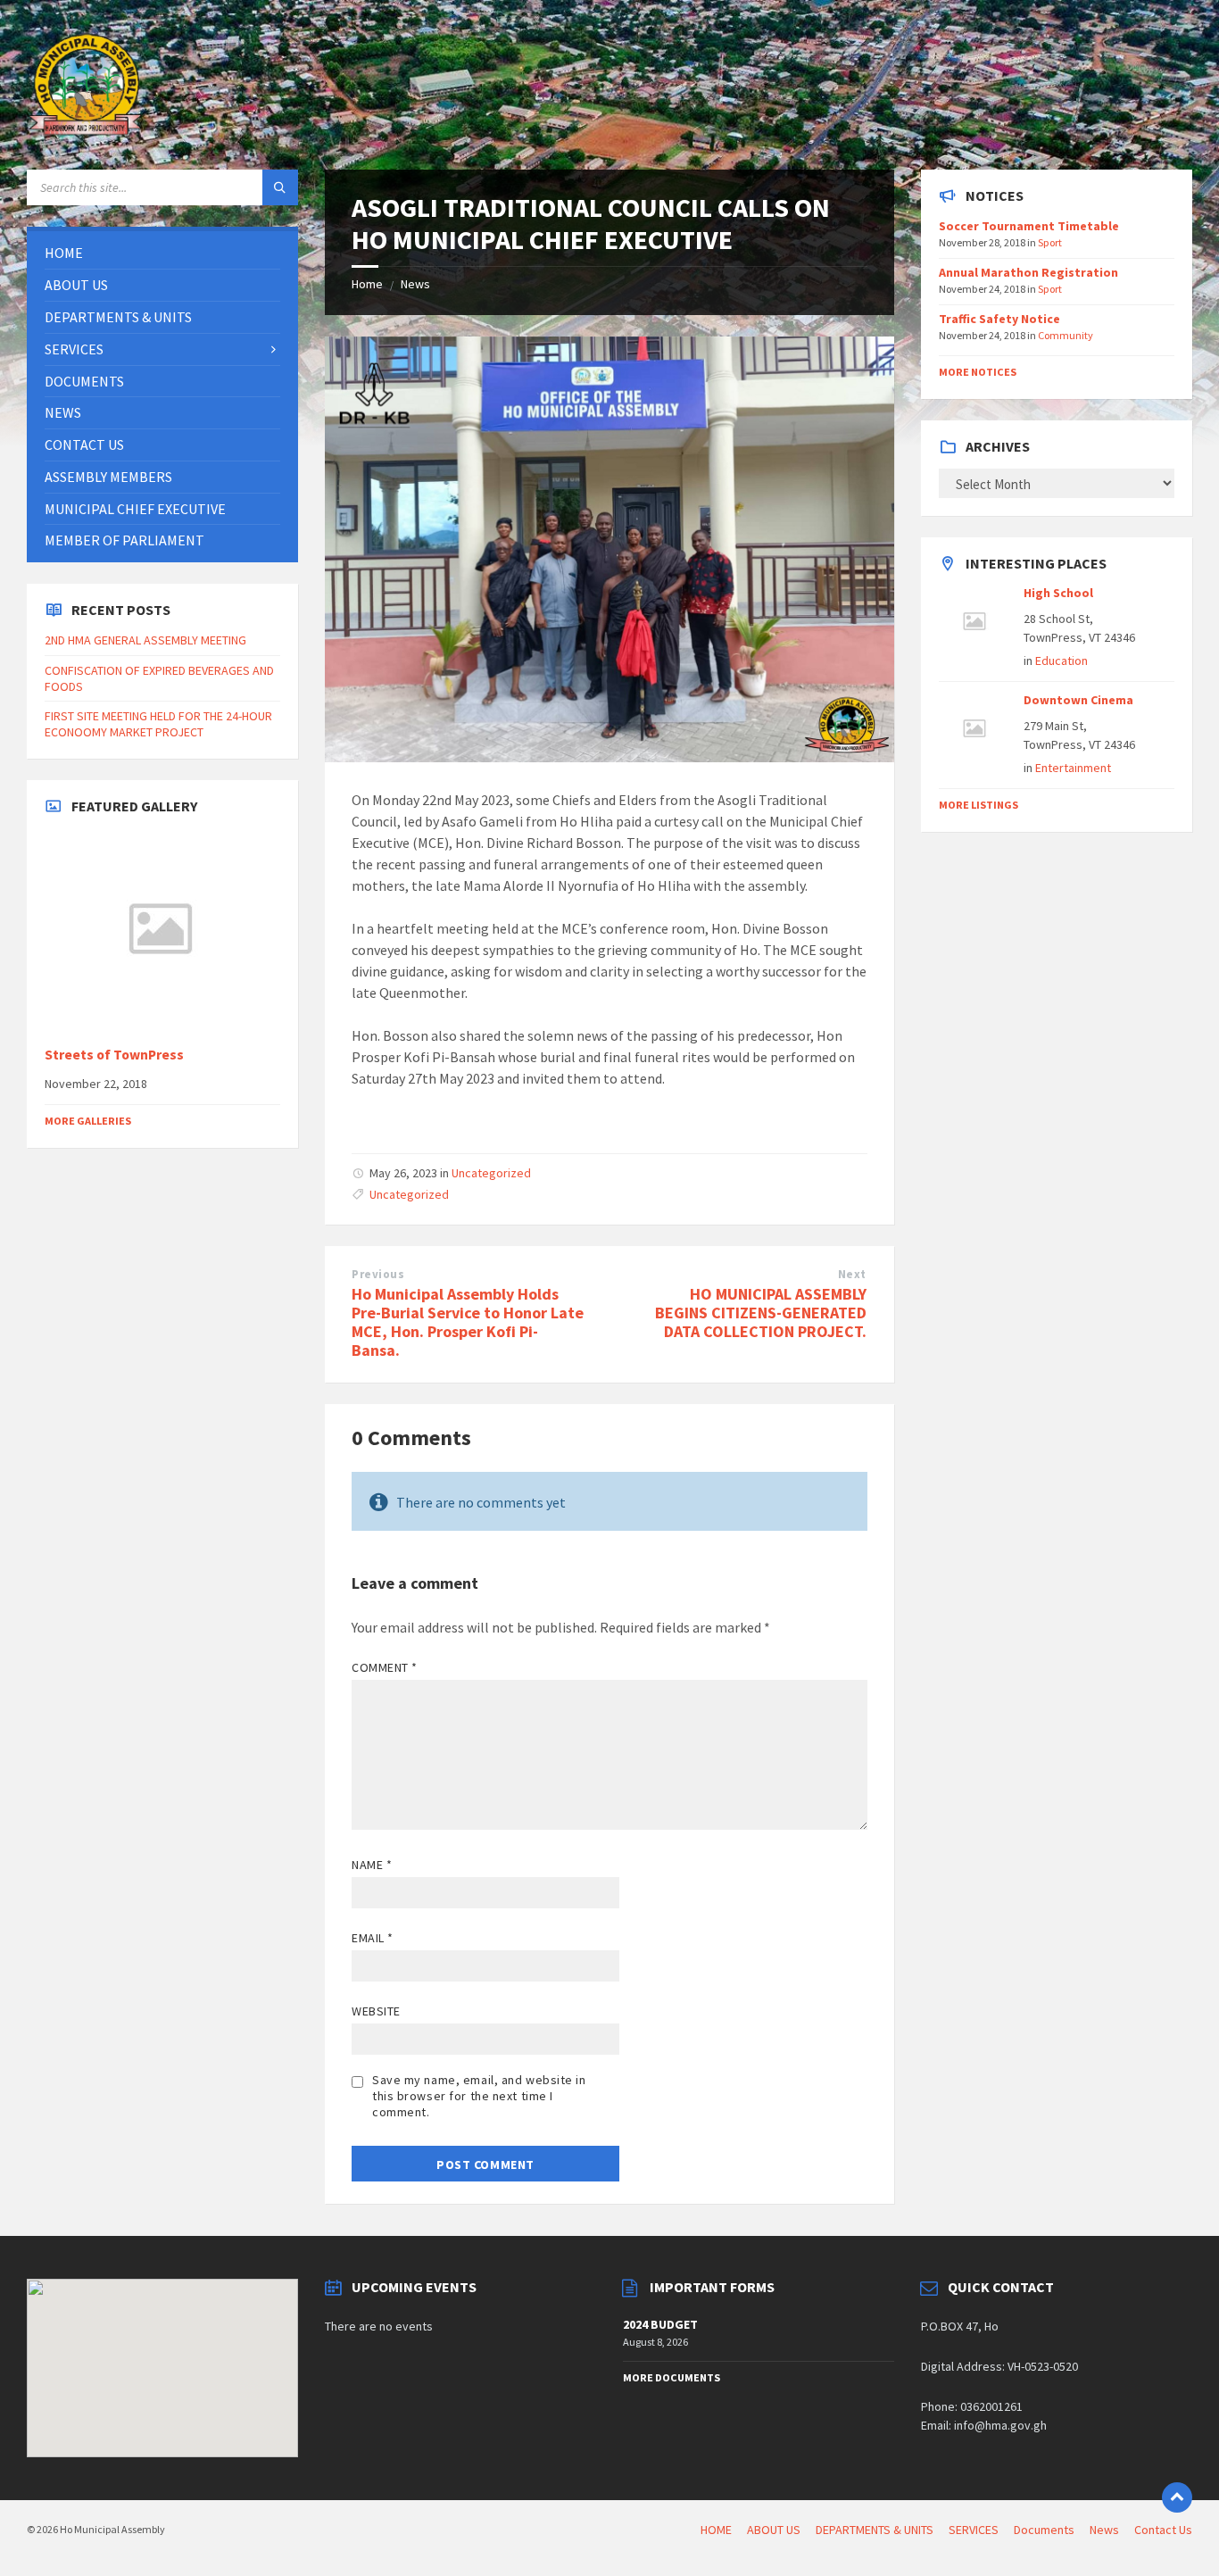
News (415, 284)
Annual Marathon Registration (1028, 272)
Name (372, 1865)
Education (1061, 661)
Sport (1050, 242)
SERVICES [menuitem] (974, 2530)
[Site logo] (89, 135)
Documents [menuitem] (1044, 2530)
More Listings (979, 805)
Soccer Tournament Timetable (1029, 226)
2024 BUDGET (660, 2324)
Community (1066, 335)
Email (373, 1938)
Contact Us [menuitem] (1163, 2530)
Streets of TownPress (114, 1055)
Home (367, 284)
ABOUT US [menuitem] (774, 2530)
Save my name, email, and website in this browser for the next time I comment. (479, 2096)
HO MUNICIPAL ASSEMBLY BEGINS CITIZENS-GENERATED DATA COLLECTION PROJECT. (761, 1313)
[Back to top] (1177, 2497)
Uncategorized (491, 1173)
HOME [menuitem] (716, 2530)
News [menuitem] (1104, 2530)
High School (1058, 593)
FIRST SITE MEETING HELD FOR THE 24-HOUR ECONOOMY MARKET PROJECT (158, 724)
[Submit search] (280, 187)
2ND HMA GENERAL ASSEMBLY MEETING (145, 640)
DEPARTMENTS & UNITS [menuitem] (875, 2530)
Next (852, 1274)
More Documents (672, 2377)
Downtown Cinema (1078, 700)
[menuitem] (162, 253)
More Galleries (88, 1121)
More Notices (978, 372)
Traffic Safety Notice (999, 319)
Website (376, 2011)
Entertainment (1073, 768)
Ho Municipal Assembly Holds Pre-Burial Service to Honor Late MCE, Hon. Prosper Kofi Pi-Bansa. (468, 1321)
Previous (378, 1274)
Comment (385, 1667)
